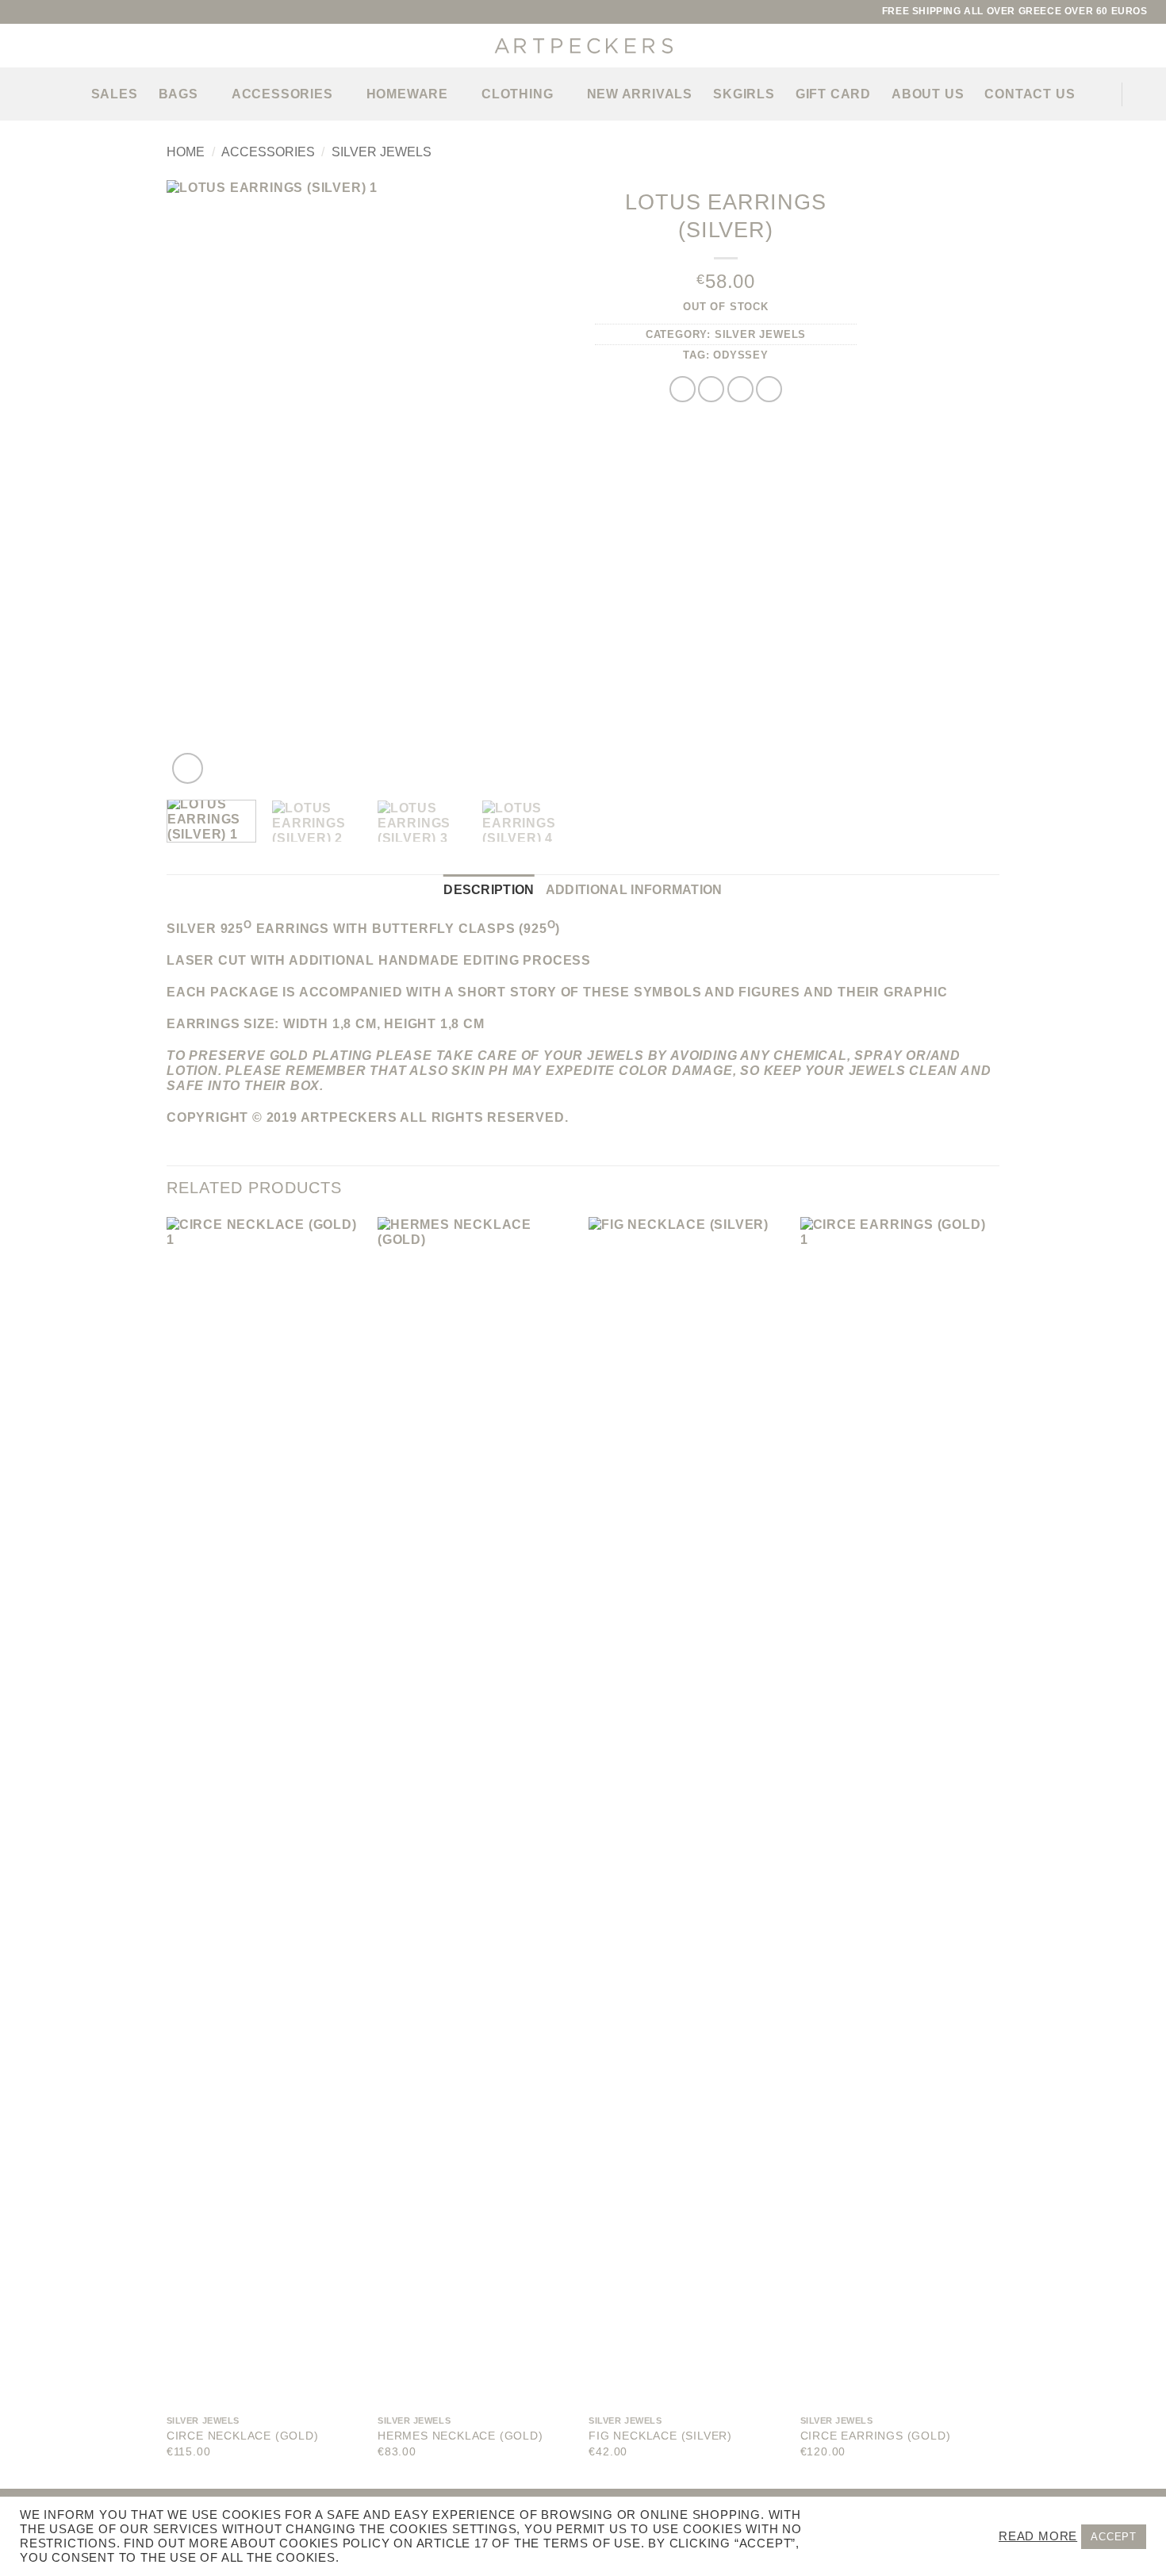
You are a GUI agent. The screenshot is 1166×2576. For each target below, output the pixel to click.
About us (928, 94)
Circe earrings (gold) (876, 2436)
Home (186, 152)
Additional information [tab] (634, 890)
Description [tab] (489, 890)
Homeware (407, 94)
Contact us (1030, 94)
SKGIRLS (744, 94)
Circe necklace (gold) (243, 2436)
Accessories (282, 94)
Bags (178, 94)
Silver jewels (382, 152)
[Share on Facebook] (683, 389)
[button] (18, 94)
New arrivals (640, 94)
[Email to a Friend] (740, 389)
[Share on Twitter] (711, 389)
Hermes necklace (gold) (460, 2436)
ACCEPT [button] (1114, 2537)
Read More (1038, 2536)
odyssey (741, 355)
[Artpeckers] (583, 46)
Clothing (517, 94)
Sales (115, 94)
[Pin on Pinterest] (769, 389)
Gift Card (833, 94)
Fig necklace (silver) (660, 2436)
